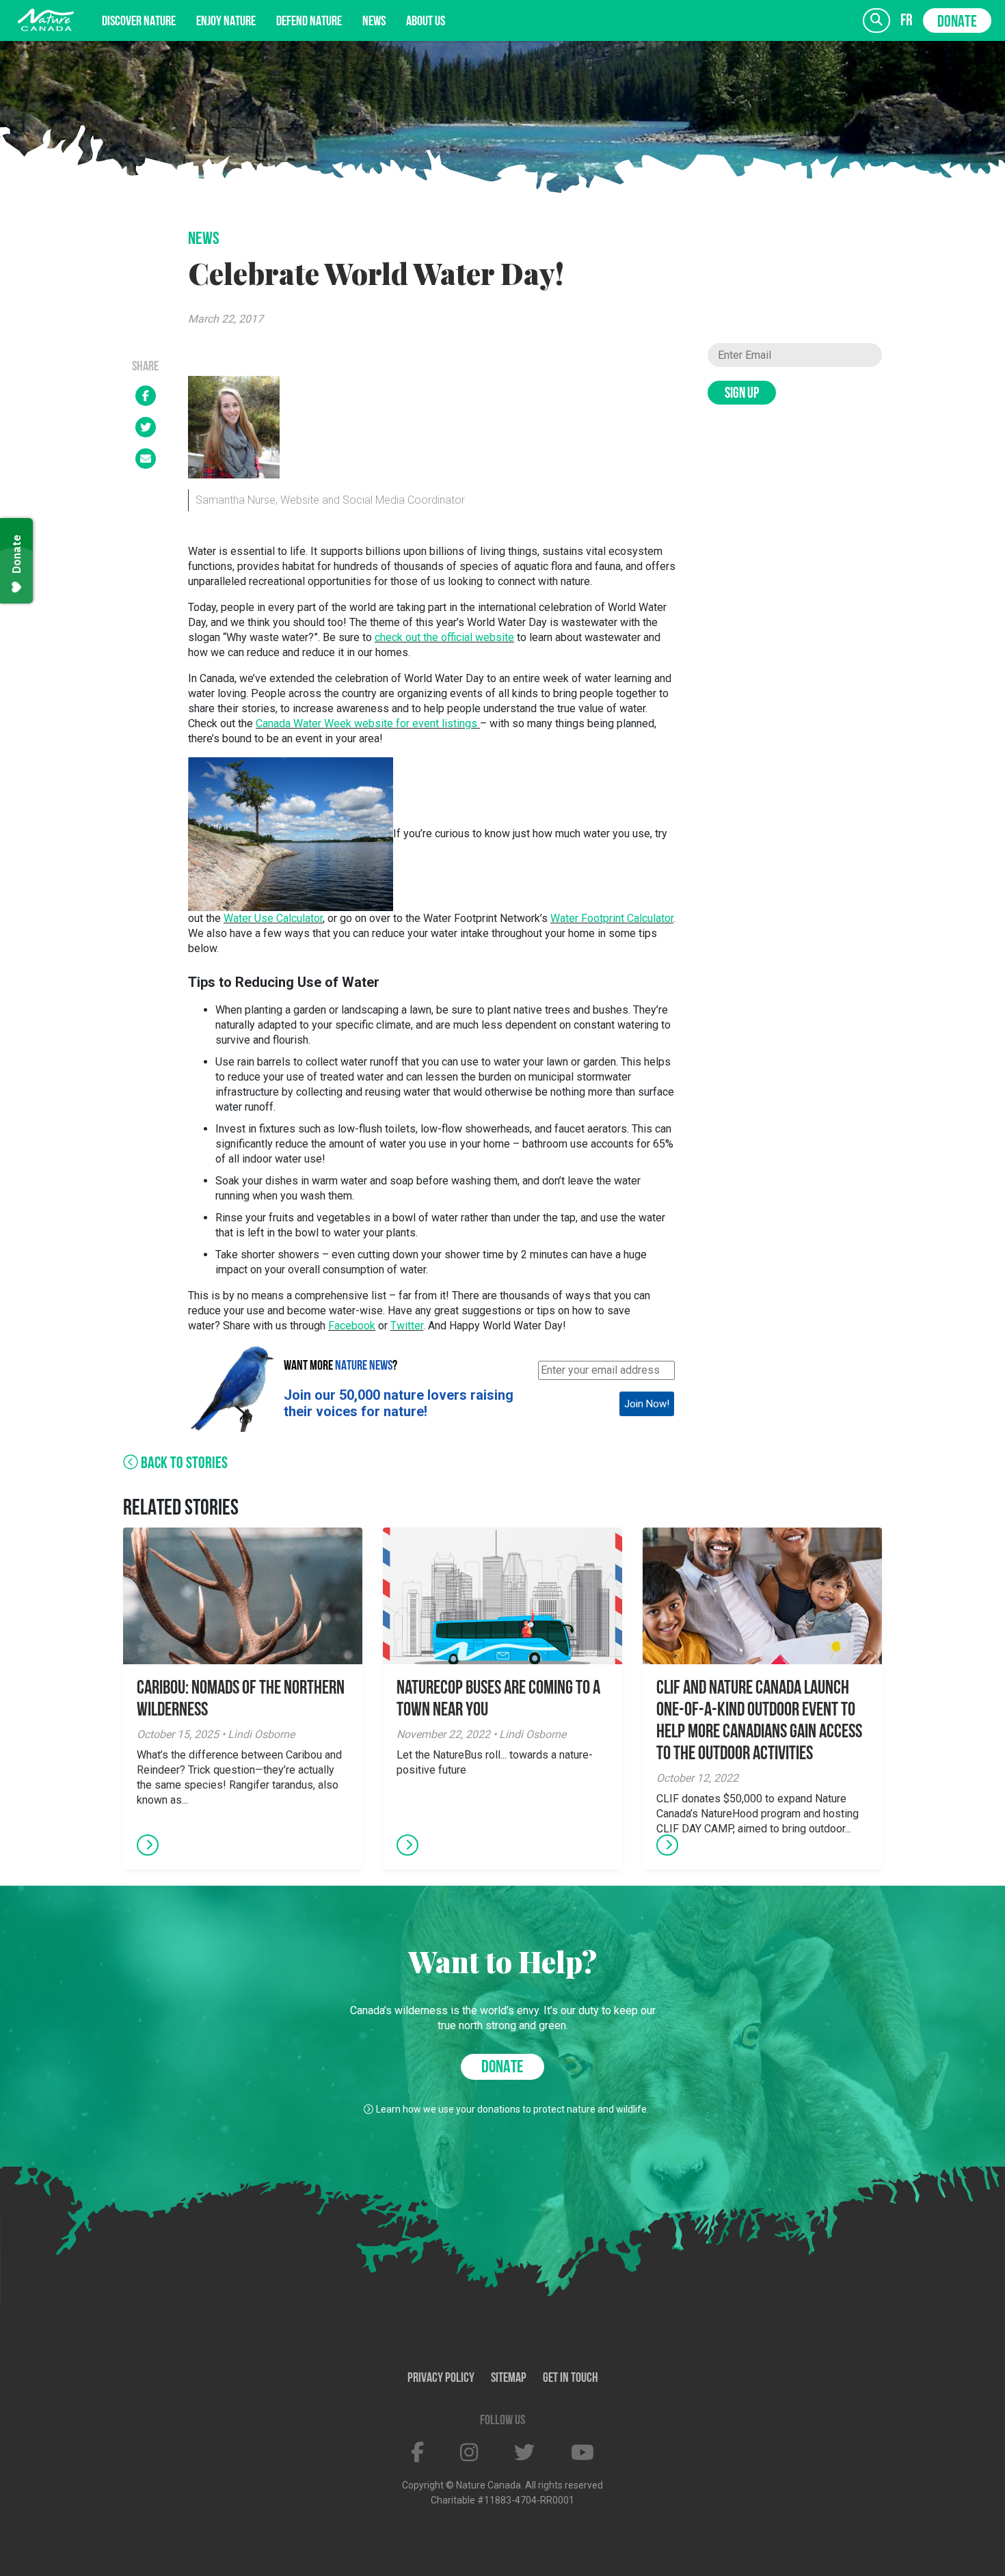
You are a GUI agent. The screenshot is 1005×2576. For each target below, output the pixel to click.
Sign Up (742, 394)
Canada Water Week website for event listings (366, 723)
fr (907, 21)
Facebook (352, 1326)
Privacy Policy (441, 2378)
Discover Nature (139, 22)
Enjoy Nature (226, 22)
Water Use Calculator (273, 918)
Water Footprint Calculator (612, 918)
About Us (426, 22)
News (374, 22)
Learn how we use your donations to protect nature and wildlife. (512, 2109)
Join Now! (647, 1404)
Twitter (407, 1326)
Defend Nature (309, 22)
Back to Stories (183, 1464)
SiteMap (509, 2378)
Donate (957, 23)
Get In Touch (571, 2378)
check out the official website (444, 637)
